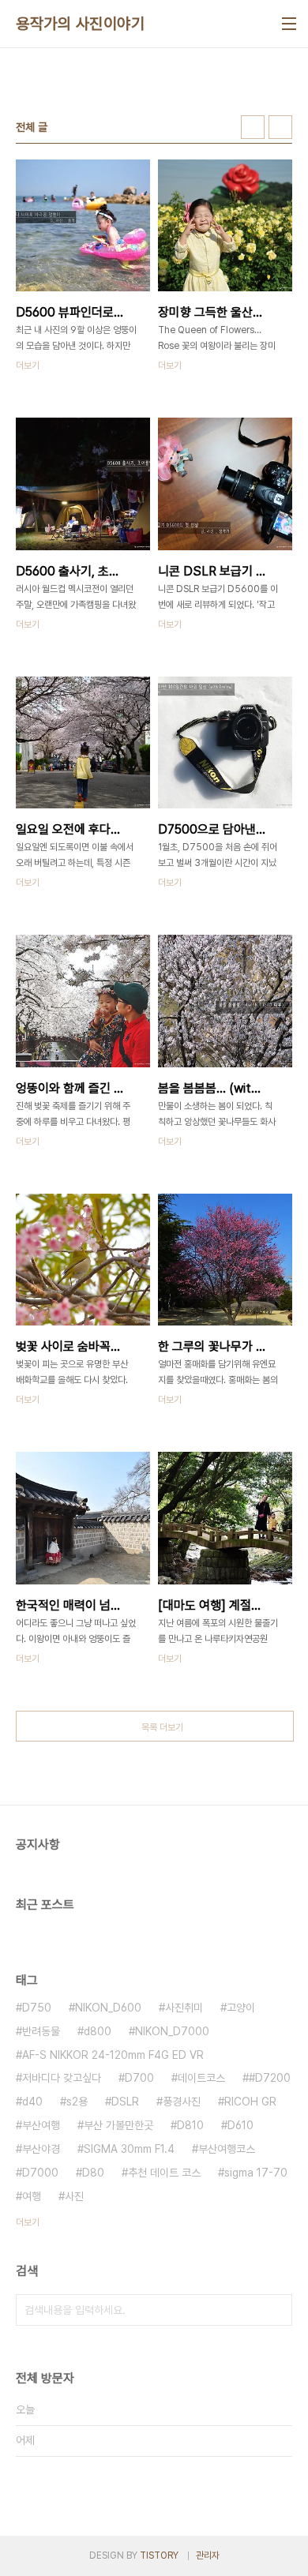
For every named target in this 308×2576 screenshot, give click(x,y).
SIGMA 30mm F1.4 (129, 2149)
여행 (32, 2196)
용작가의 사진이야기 (80, 24)
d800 (98, 2031)
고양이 (241, 2008)
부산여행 (41, 2125)
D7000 (40, 2173)
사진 (74, 2196)
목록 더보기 (162, 1727)
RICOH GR (250, 2102)
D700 (139, 2078)
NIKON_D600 (108, 2008)
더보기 (28, 2222)
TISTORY (159, 2555)
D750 (37, 2008)
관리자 (208, 2555)
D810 (190, 2125)
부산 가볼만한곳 (118, 2125)
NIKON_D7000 (172, 2031)
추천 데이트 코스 (164, 2173)
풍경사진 (182, 2102)
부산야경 (41, 2149)
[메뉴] (289, 24)
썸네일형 (253, 127)
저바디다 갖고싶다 (62, 2078)
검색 (276, 2310)
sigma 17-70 (256, 2173)
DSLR (125, 2102)
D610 (240, 2125)
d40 (32, 2102)
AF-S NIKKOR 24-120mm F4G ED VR (113, 2055)
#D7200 (270, 2078)
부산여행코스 (227, 2149)
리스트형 (280, 127)
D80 (93, 2173)
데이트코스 (201, 2078)
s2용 (77, 2102)
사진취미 (184, 2008)
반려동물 (41, 2031)
